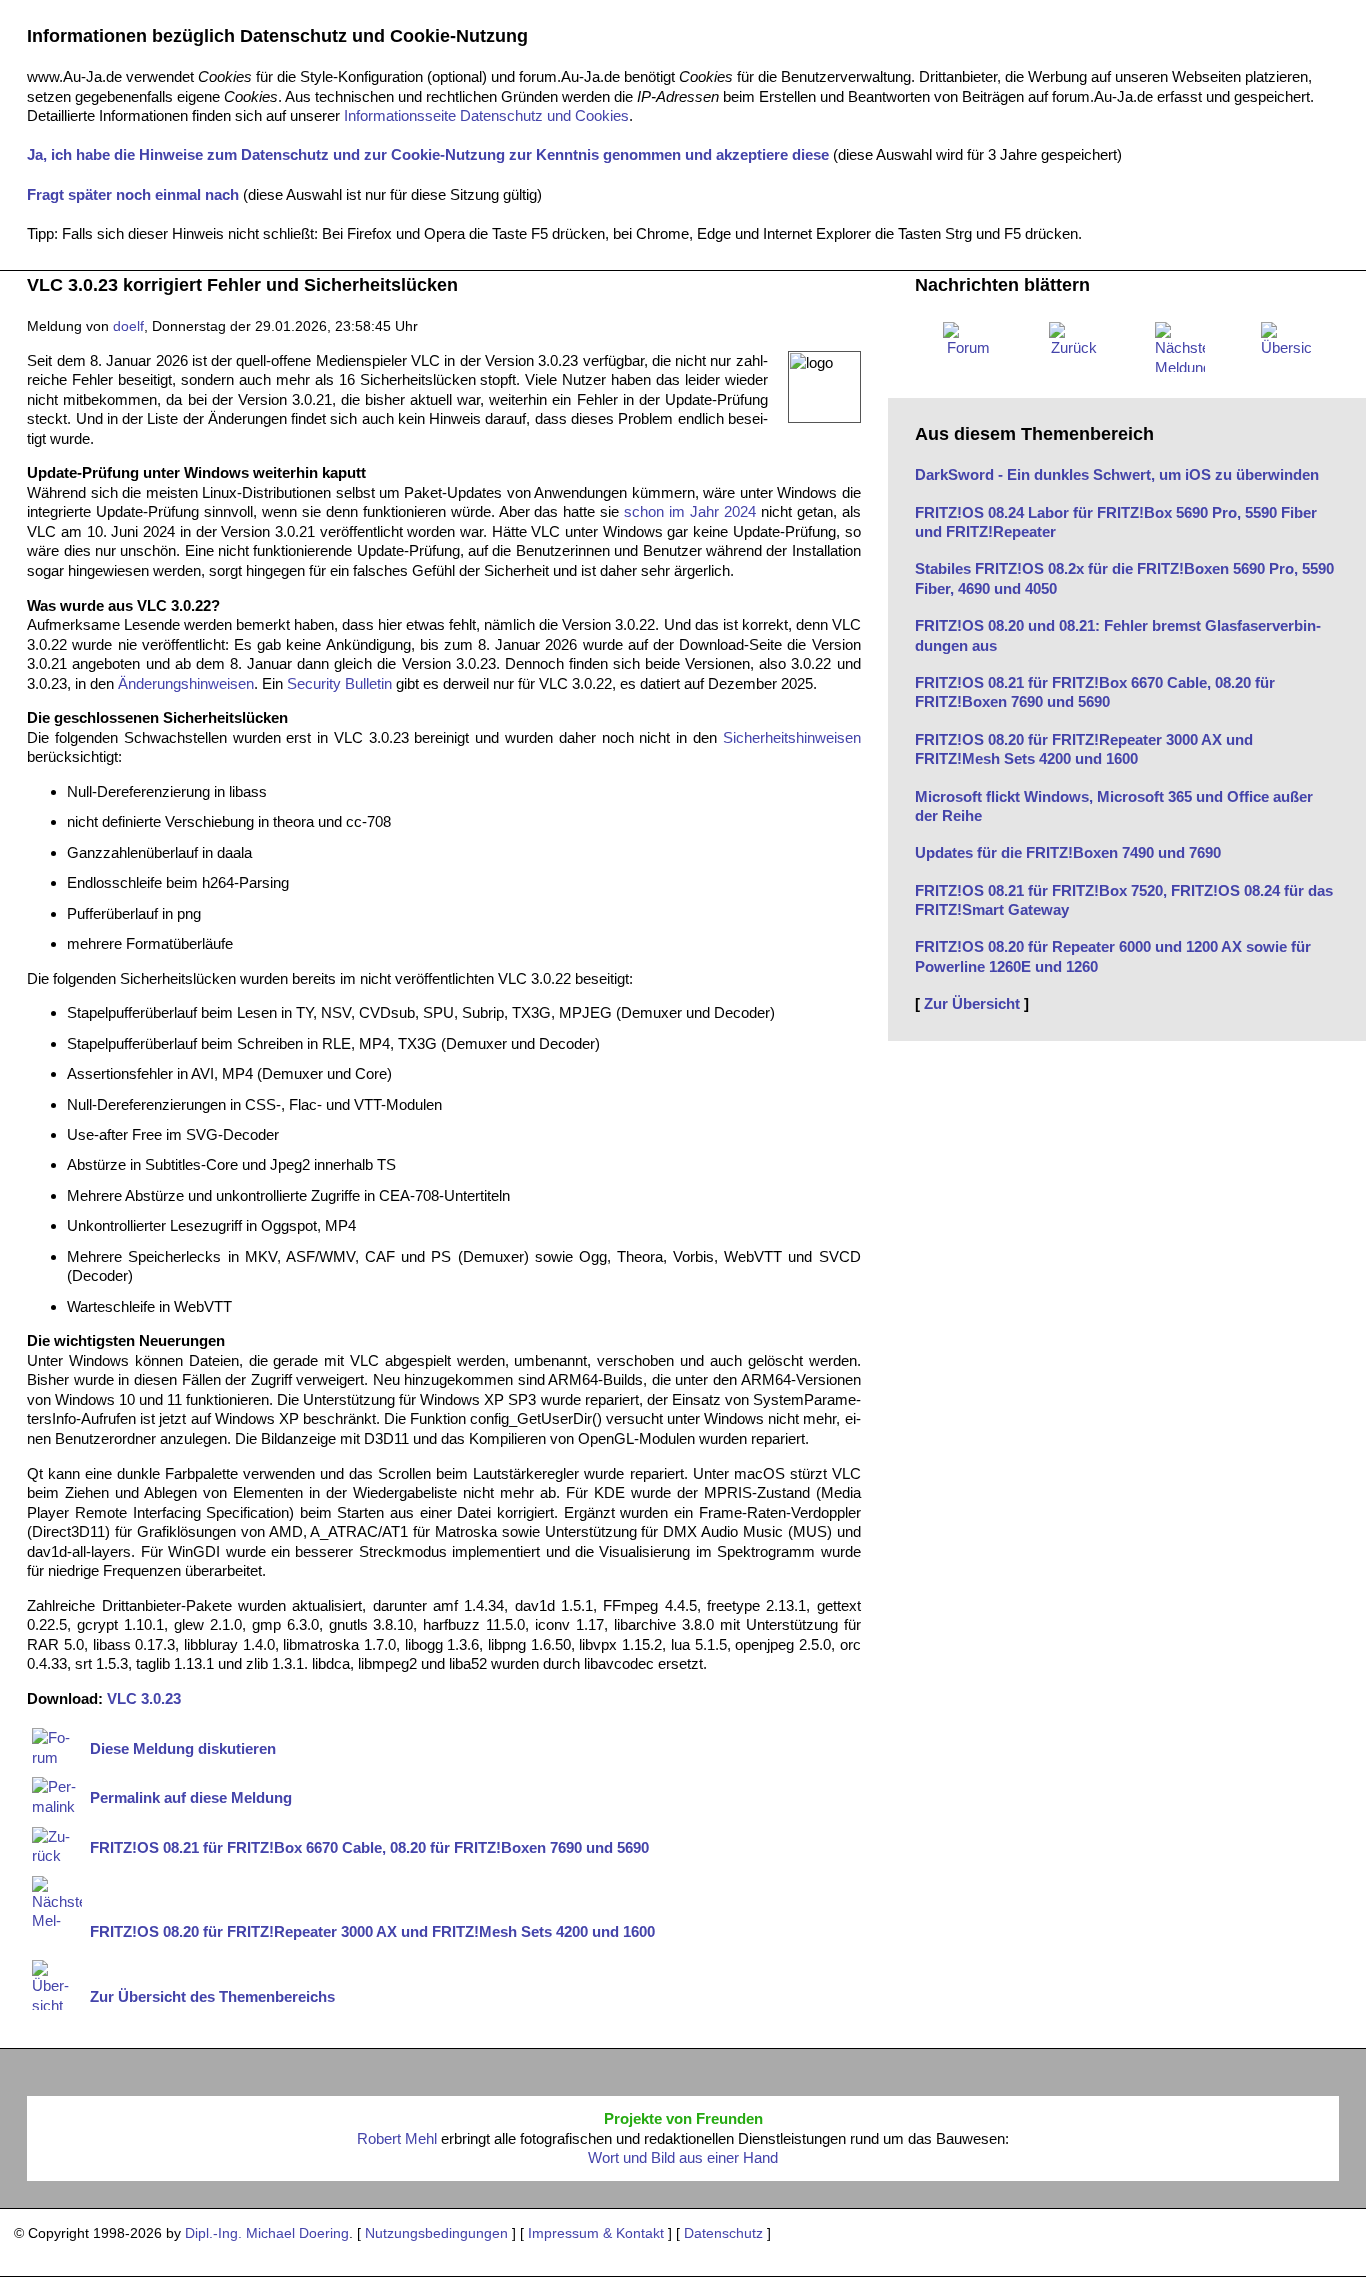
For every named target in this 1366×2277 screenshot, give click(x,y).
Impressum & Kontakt (596, 2233)
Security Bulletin (339, 683)
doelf (128, 326)
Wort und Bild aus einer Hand (683, 2157)
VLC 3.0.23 (144, 1698)
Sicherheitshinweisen (792, 737)
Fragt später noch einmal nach (133, 194)
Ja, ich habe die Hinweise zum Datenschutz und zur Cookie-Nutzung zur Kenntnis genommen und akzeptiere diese (428, 154)
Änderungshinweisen (186, 683)
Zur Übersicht (972, 1003)
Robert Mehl (397, 2138)
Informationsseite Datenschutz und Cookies (486, 115)
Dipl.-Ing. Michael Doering (267, 2233)
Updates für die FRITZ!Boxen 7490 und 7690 (1068, 852)
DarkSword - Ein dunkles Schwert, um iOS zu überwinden (1117, 474)
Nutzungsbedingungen (436, 2233)
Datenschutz (723, 2233)
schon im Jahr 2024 (690, 511)
